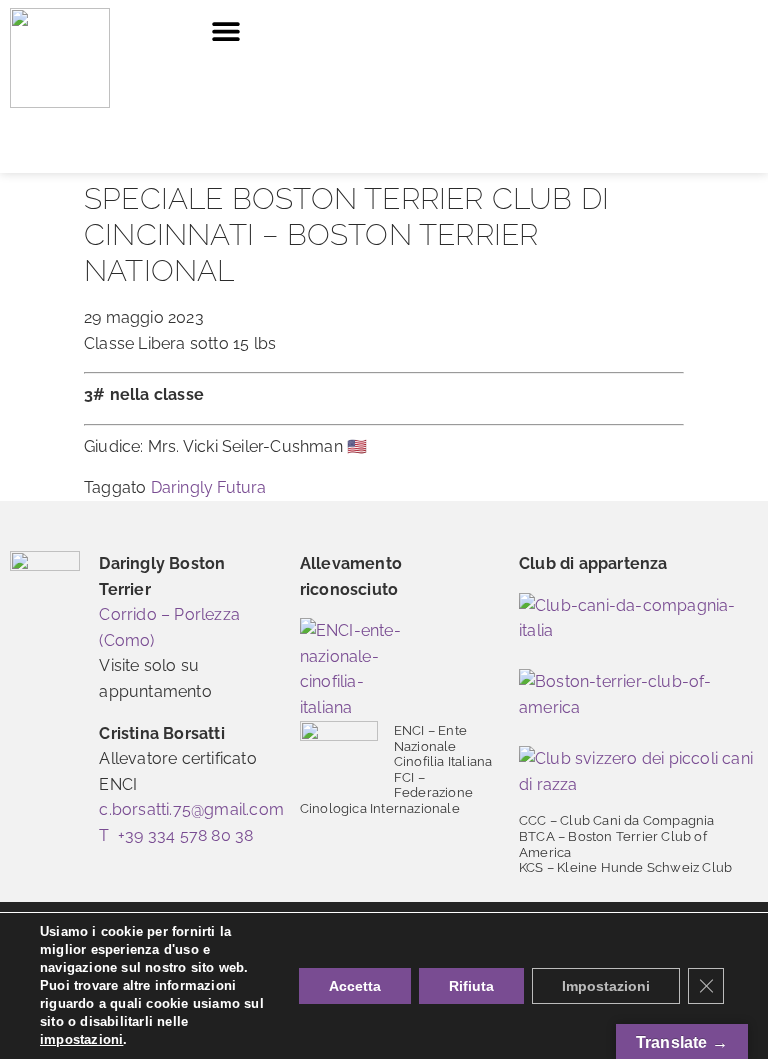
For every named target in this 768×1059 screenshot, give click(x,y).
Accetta (355, 986)
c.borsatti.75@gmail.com (191, 809)
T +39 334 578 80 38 (176, 835)
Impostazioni (606, 986)
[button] (225, 30)
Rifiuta (471, 986)
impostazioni (81, 1039)
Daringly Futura (209, 487)
